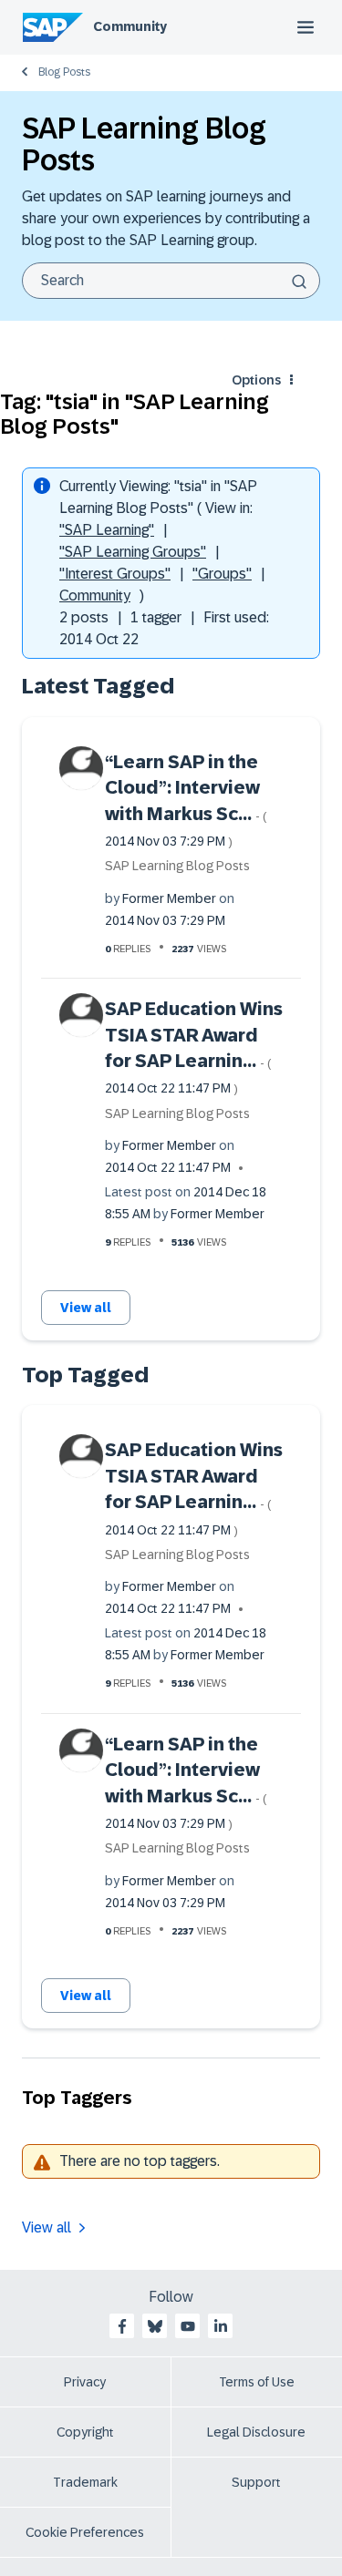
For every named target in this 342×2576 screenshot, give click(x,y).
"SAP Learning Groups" (133, 552)
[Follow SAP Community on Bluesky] (155, 2326)
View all (86, 1308)
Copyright (85, 2432)
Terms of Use (257, 2382)
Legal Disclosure (256, 2432)
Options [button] (256, 380)
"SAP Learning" (107, 530)
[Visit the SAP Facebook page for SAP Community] (122, 2326)
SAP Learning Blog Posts (177, 866)
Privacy (85, 2382)
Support (256, 2482)
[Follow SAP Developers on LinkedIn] (221, 2326)
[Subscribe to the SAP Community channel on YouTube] (188, 2326)
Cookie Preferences (85, 2532)
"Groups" (222, 574)
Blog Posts (64, 72)
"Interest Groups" (115, 574)
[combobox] (171, 281)
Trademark (85, 2482)
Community (130, 26)
